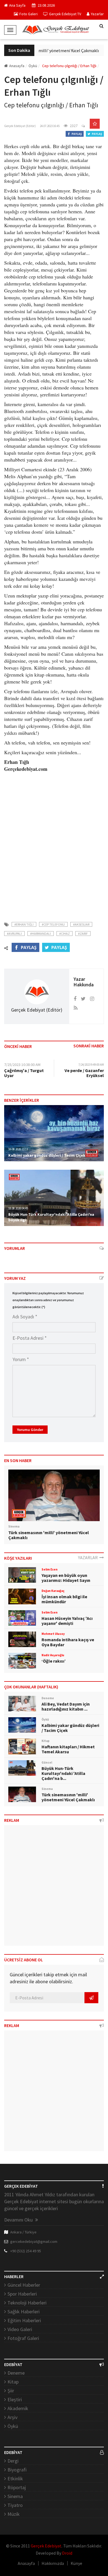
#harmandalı (41, 934)
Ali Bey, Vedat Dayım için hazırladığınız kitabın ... (66, 1706)
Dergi (13, 2461)
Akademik (18, 2408)
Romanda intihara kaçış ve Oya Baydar (68, 1642)
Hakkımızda (53, 2563)
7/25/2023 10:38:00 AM (22, 1065)
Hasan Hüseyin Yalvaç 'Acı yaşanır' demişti (67, 1621)
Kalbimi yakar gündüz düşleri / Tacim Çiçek (47, 1155)
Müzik (14, 2514)
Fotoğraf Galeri (23, 2338)
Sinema (15, 2496)
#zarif (83, 934)
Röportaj (17, 2487)
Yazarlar (97, 14)
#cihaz (65, 934)
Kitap (13, 2382)
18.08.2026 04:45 (18, 1208)
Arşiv (12, 2417)
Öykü (13, 2426)
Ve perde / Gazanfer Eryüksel (84, 1073)
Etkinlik (15, 2479)
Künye (76, 2563)
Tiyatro (15, 2505)
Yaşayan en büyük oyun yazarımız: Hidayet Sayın (66, 1578)
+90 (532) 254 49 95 (26, 2251)
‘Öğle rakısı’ (54, 1661)
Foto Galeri (29, 14)
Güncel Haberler (24, 2285)
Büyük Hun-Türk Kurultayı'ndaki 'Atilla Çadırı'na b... (63, 1773)
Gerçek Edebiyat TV (65, 14)
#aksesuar (81, 924)
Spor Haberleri (22, 2294)
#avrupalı (14, 934)
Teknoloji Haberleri (27, 2303)
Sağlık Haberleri (24, 2312)
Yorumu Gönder (30, 1430)
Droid (67, 2553)
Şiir (11, 2391)
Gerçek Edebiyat (46, 2546)
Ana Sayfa (17, 5)
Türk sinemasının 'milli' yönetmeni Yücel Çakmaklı (48, 50)
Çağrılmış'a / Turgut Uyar (24, 1073)
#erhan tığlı (24, 924)
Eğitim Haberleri (24, 2320)
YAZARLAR (89, 1557)
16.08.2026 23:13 (18, 1149)
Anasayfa (17, 66)
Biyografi (17, 2470)
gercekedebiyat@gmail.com (34, 2241)
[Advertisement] (54, 848)
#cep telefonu (53, 924)
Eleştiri (15, 2399)
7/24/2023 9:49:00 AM (91, 1065)
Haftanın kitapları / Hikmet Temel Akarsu (68, 1749)
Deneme (16, 2373)
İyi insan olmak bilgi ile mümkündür (64, 1599)
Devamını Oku (19, 2220)
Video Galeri (20, 2329)
